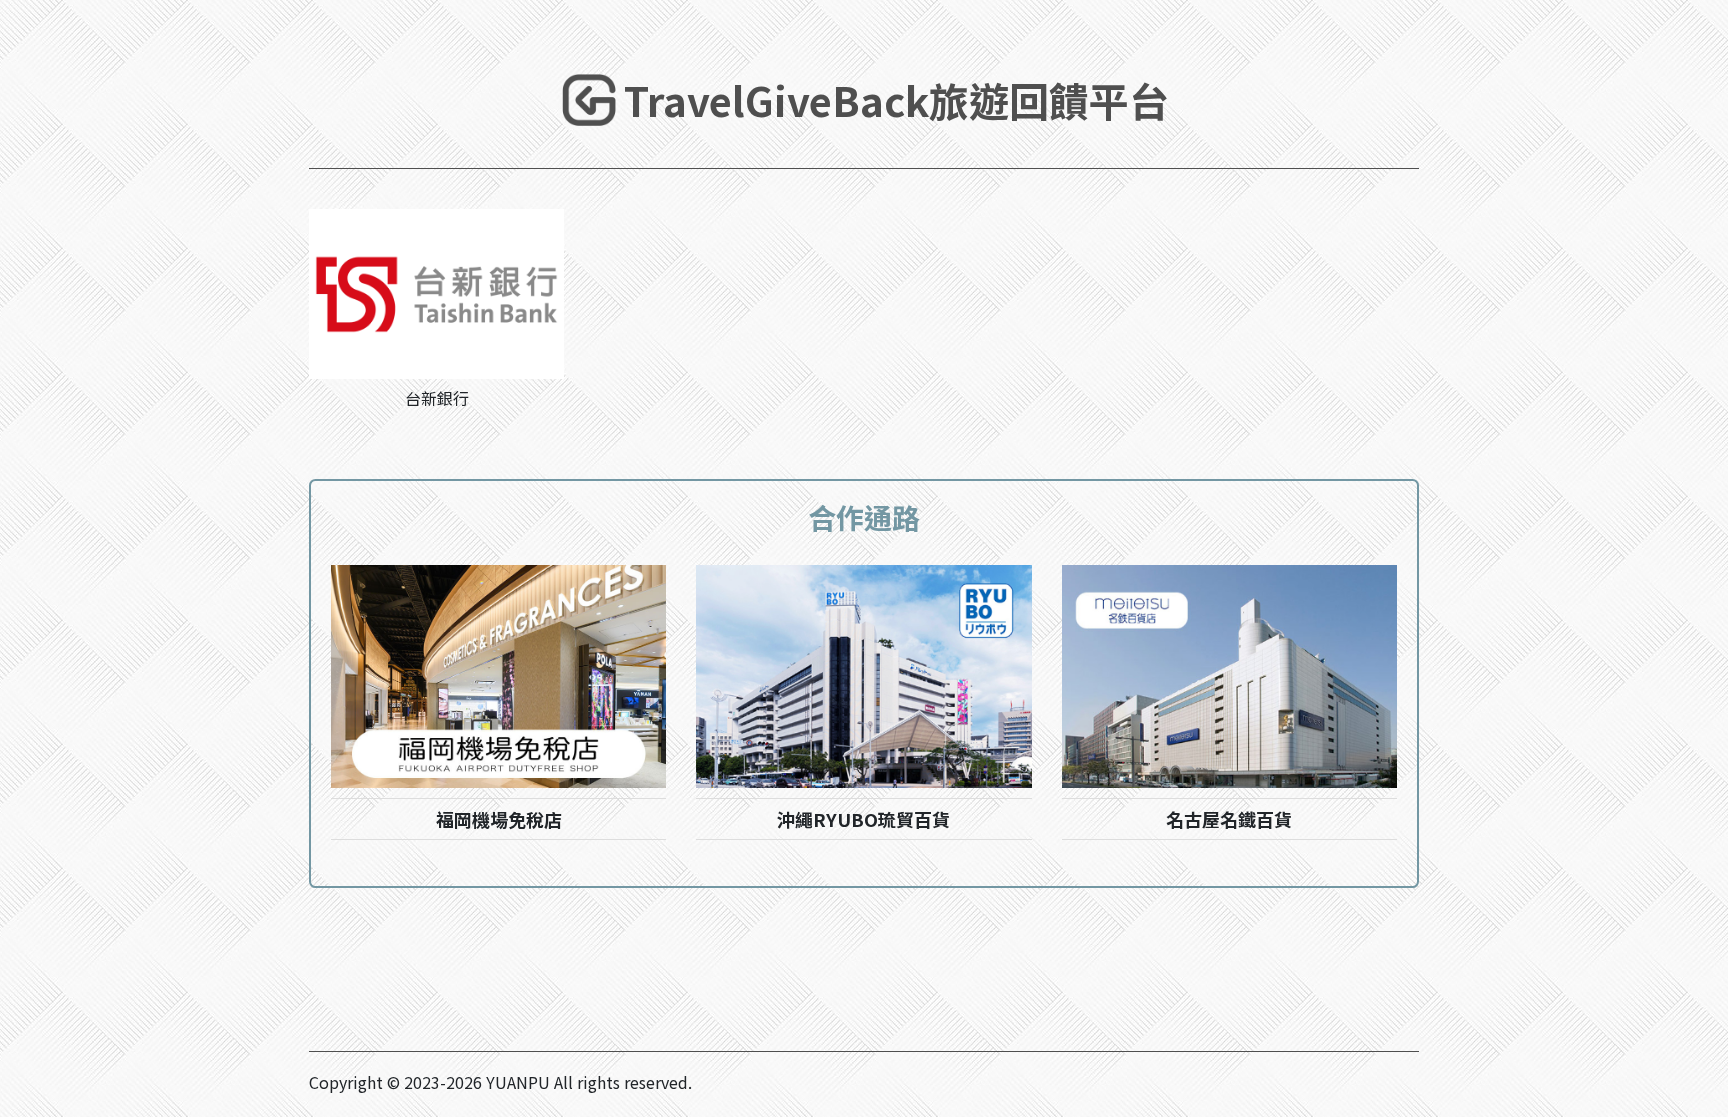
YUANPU (518, 1082)
